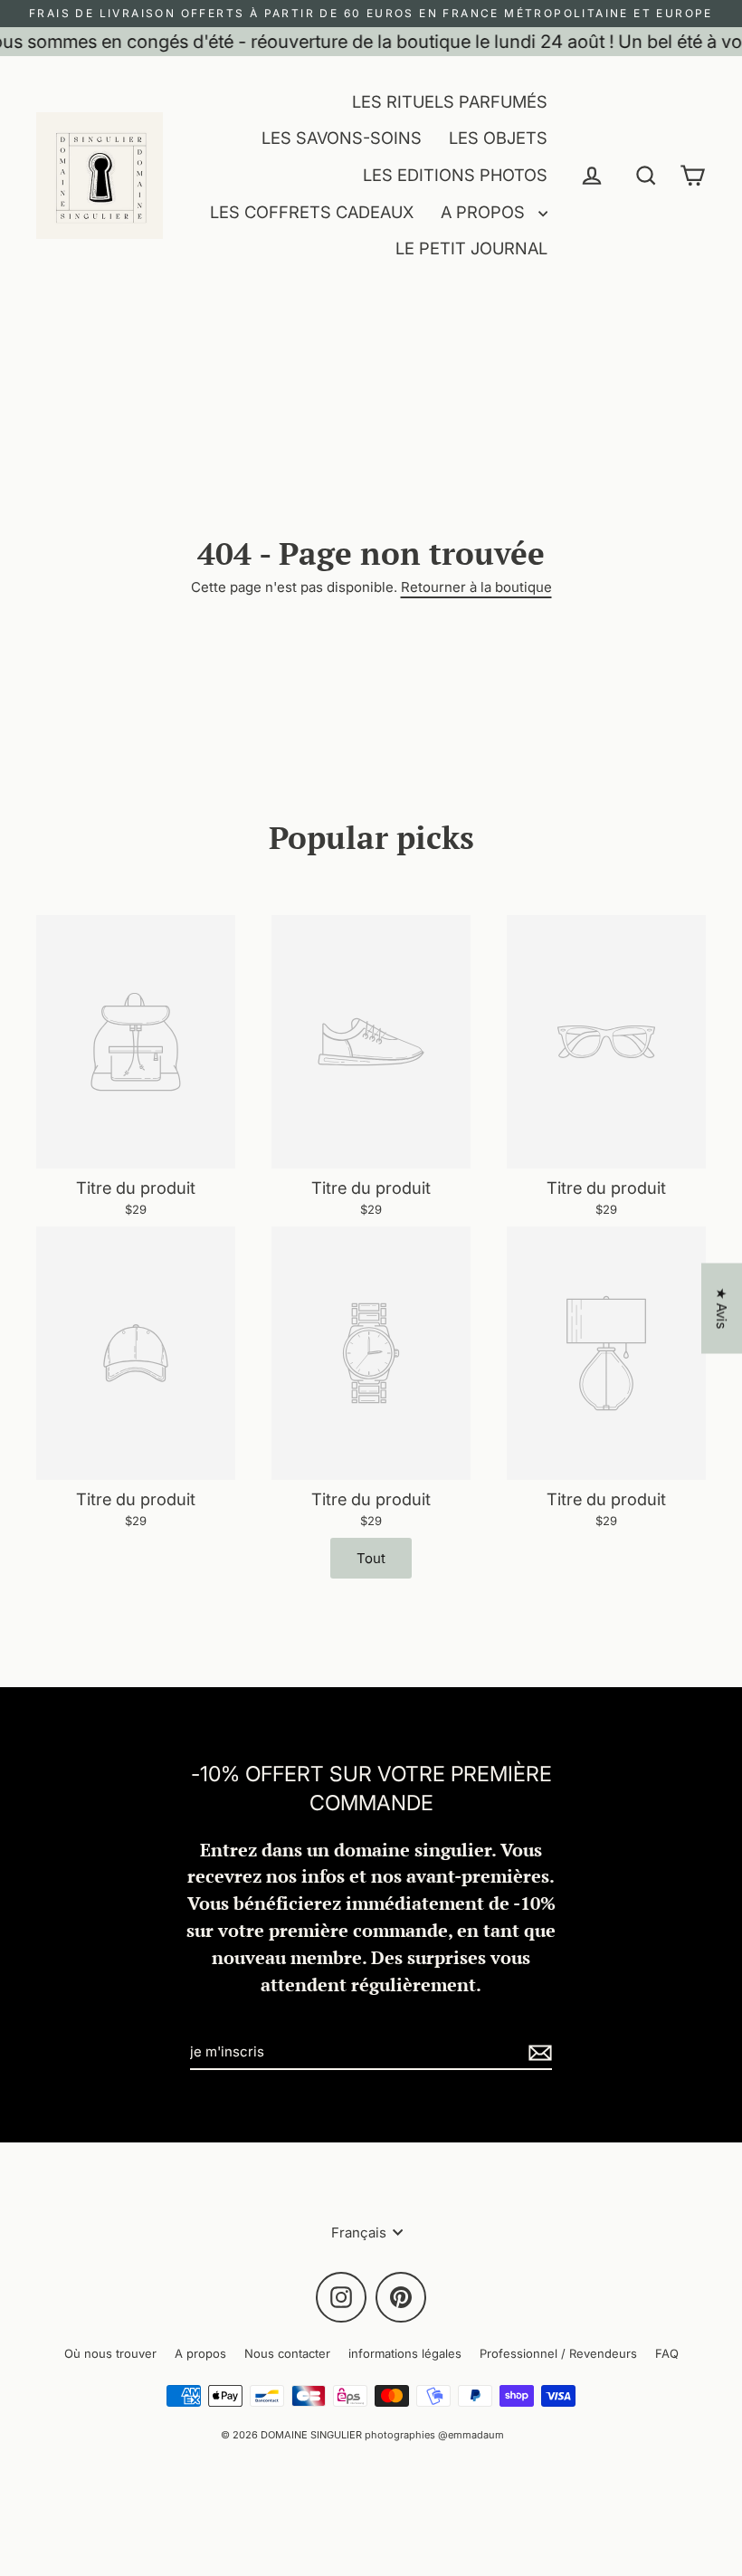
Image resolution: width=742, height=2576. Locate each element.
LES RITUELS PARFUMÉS (450, 101)
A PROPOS (485, 212)
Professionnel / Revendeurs (558, 2353)
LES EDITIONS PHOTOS (455, 175)
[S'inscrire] (537, 2052)
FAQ (667, 2353)
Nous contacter (287, 2353)
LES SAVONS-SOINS (342, 138)
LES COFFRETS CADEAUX (312, 212)
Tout (371, 1558)
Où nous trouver (110, 2353)
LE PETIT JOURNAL (471, 248)
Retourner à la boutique (476, 587)
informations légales (405, 2353)
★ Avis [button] (722, 1309)
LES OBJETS (498, 138)
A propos (200, 2353)
